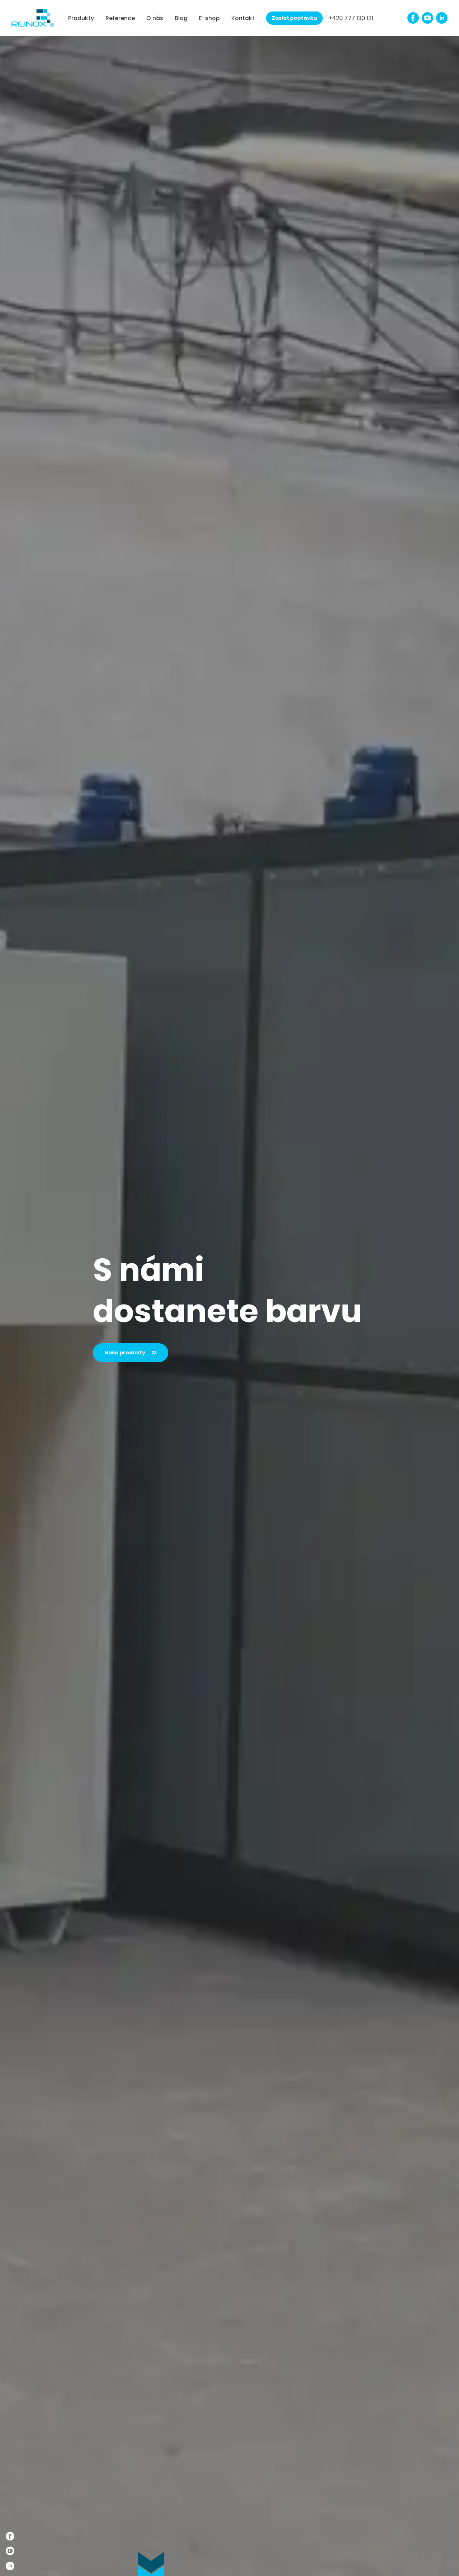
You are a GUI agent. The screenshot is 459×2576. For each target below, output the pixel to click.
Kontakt (243, 18)
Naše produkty (125, 1353)
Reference (120, 18)
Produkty (81, 18)
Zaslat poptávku (294, 18)
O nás (155, 18)
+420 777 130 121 (351, 18)
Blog (181, 18)
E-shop (209, 18)
